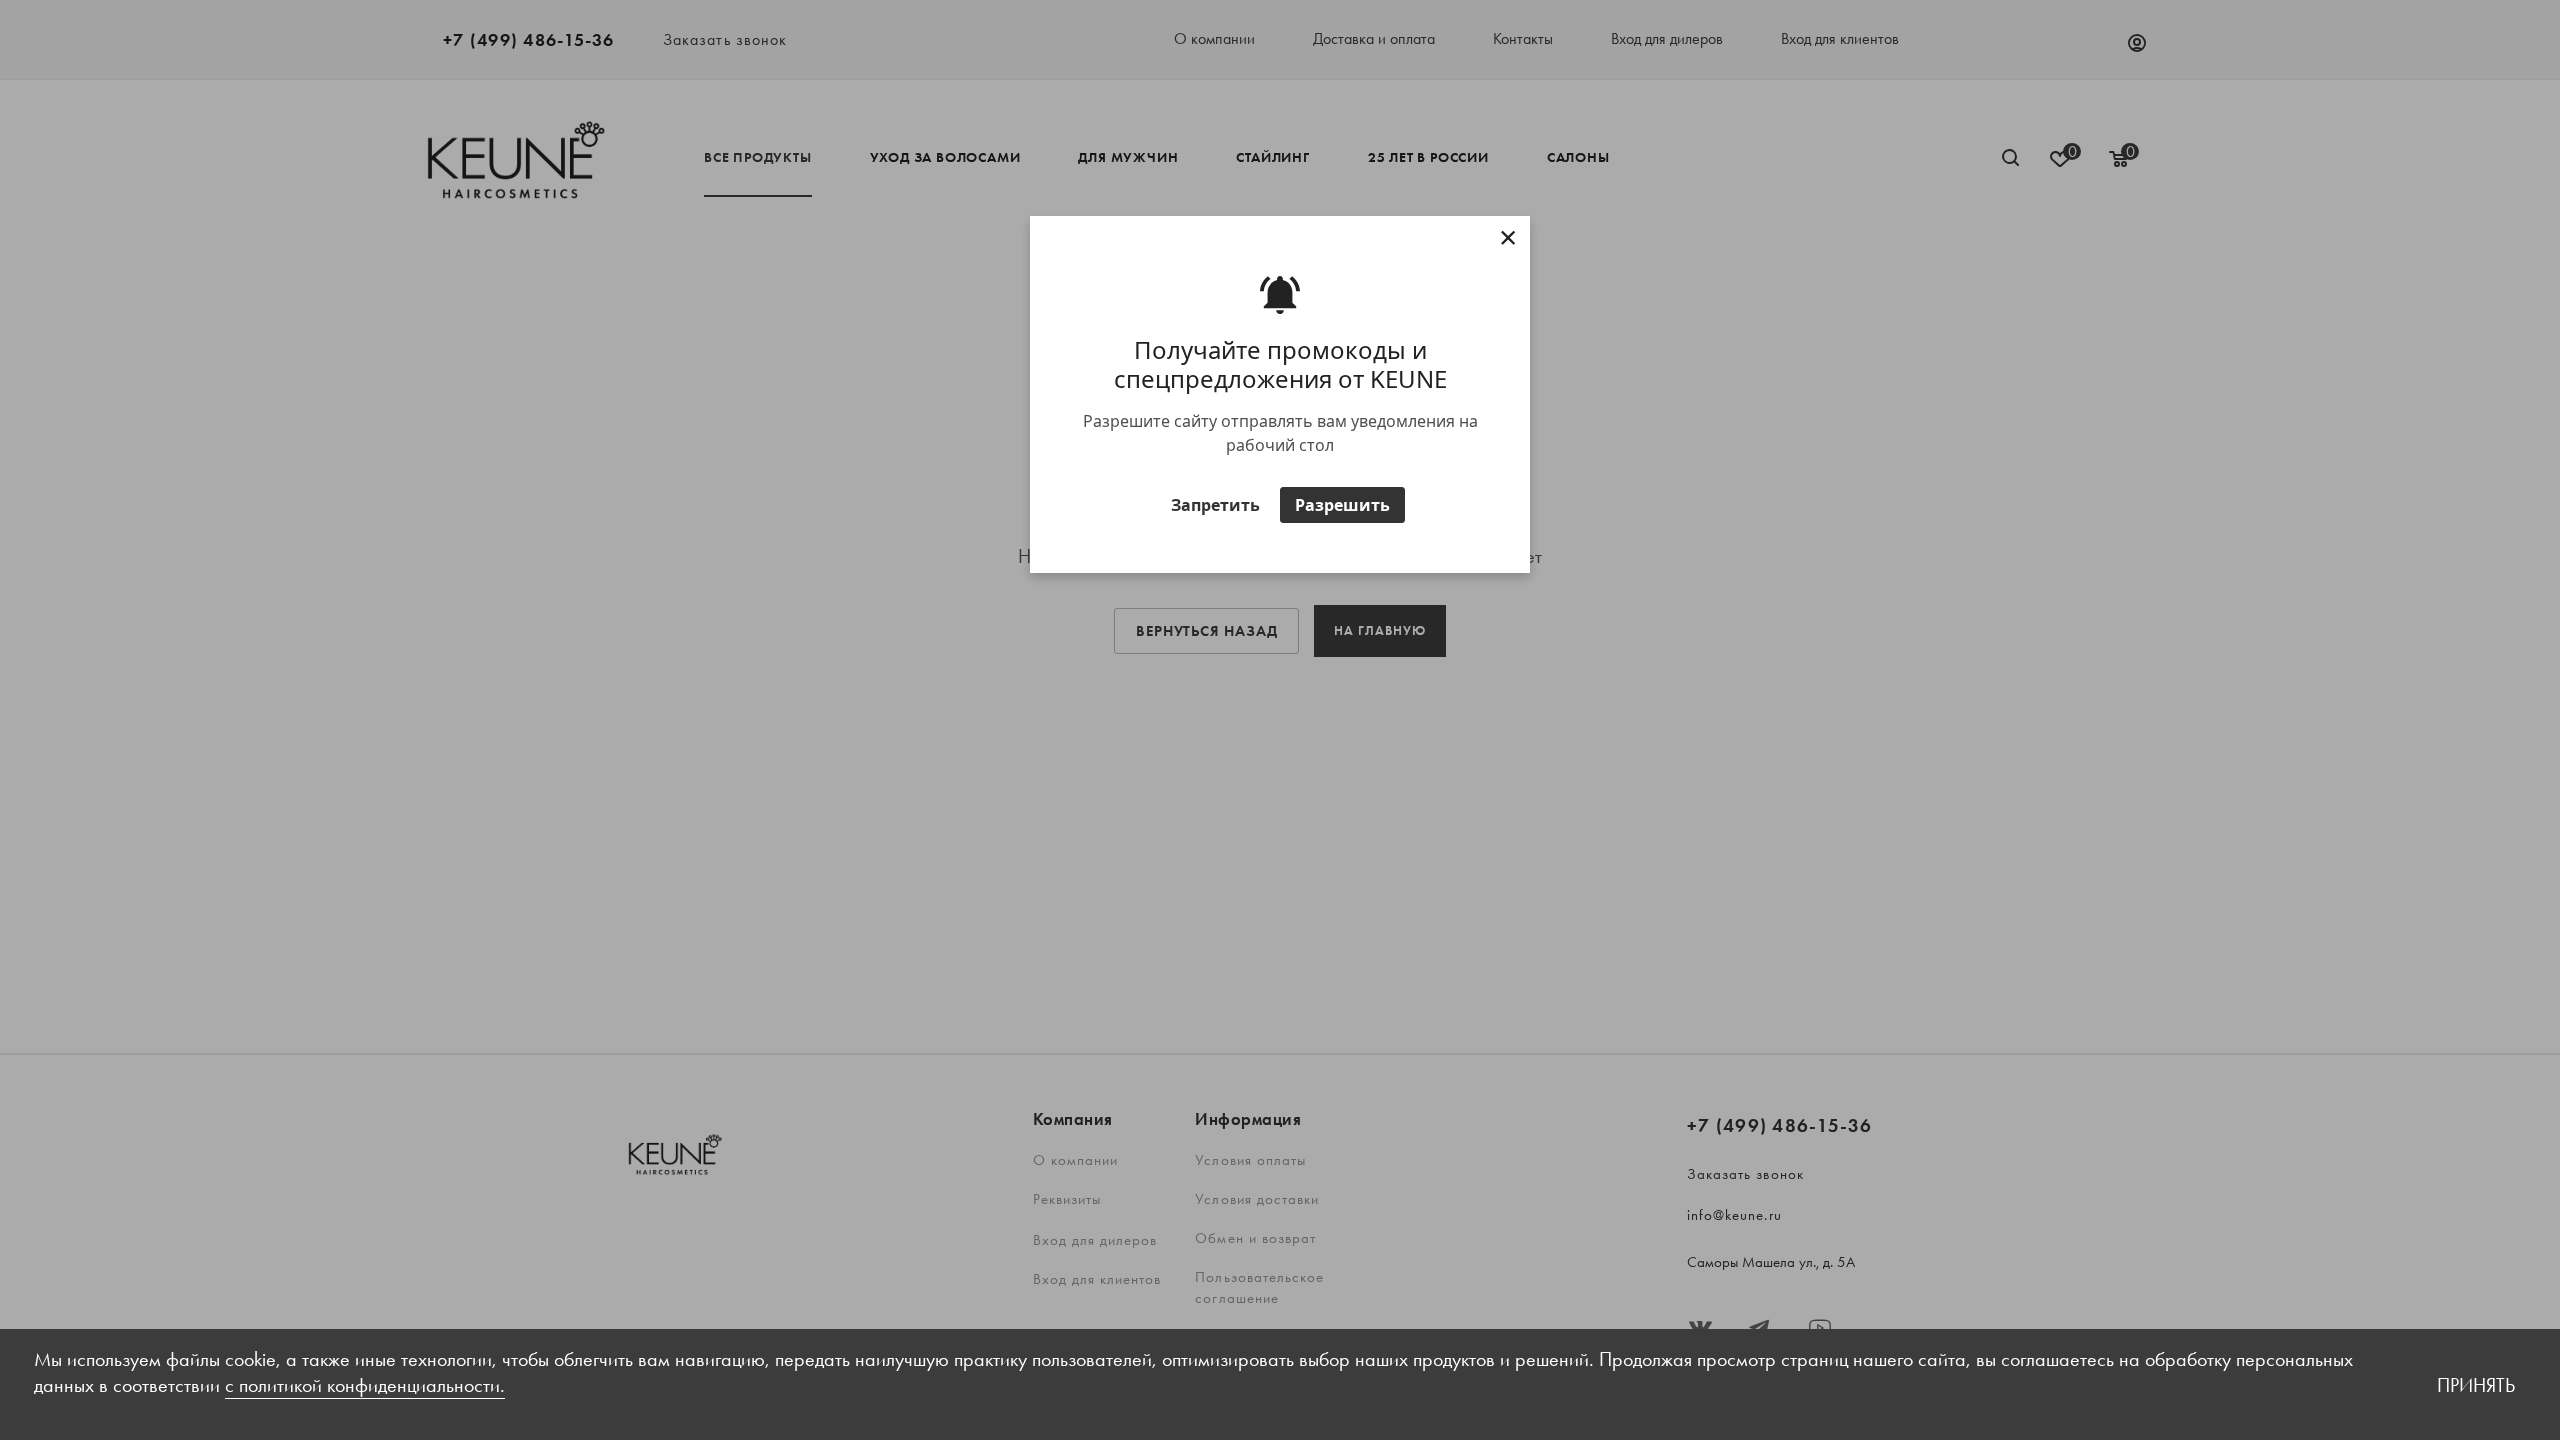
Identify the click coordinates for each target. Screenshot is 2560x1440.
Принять (2476, 1385)
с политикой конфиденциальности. (365, 1385)
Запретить (1215, 505)
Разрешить (1342, 505)
